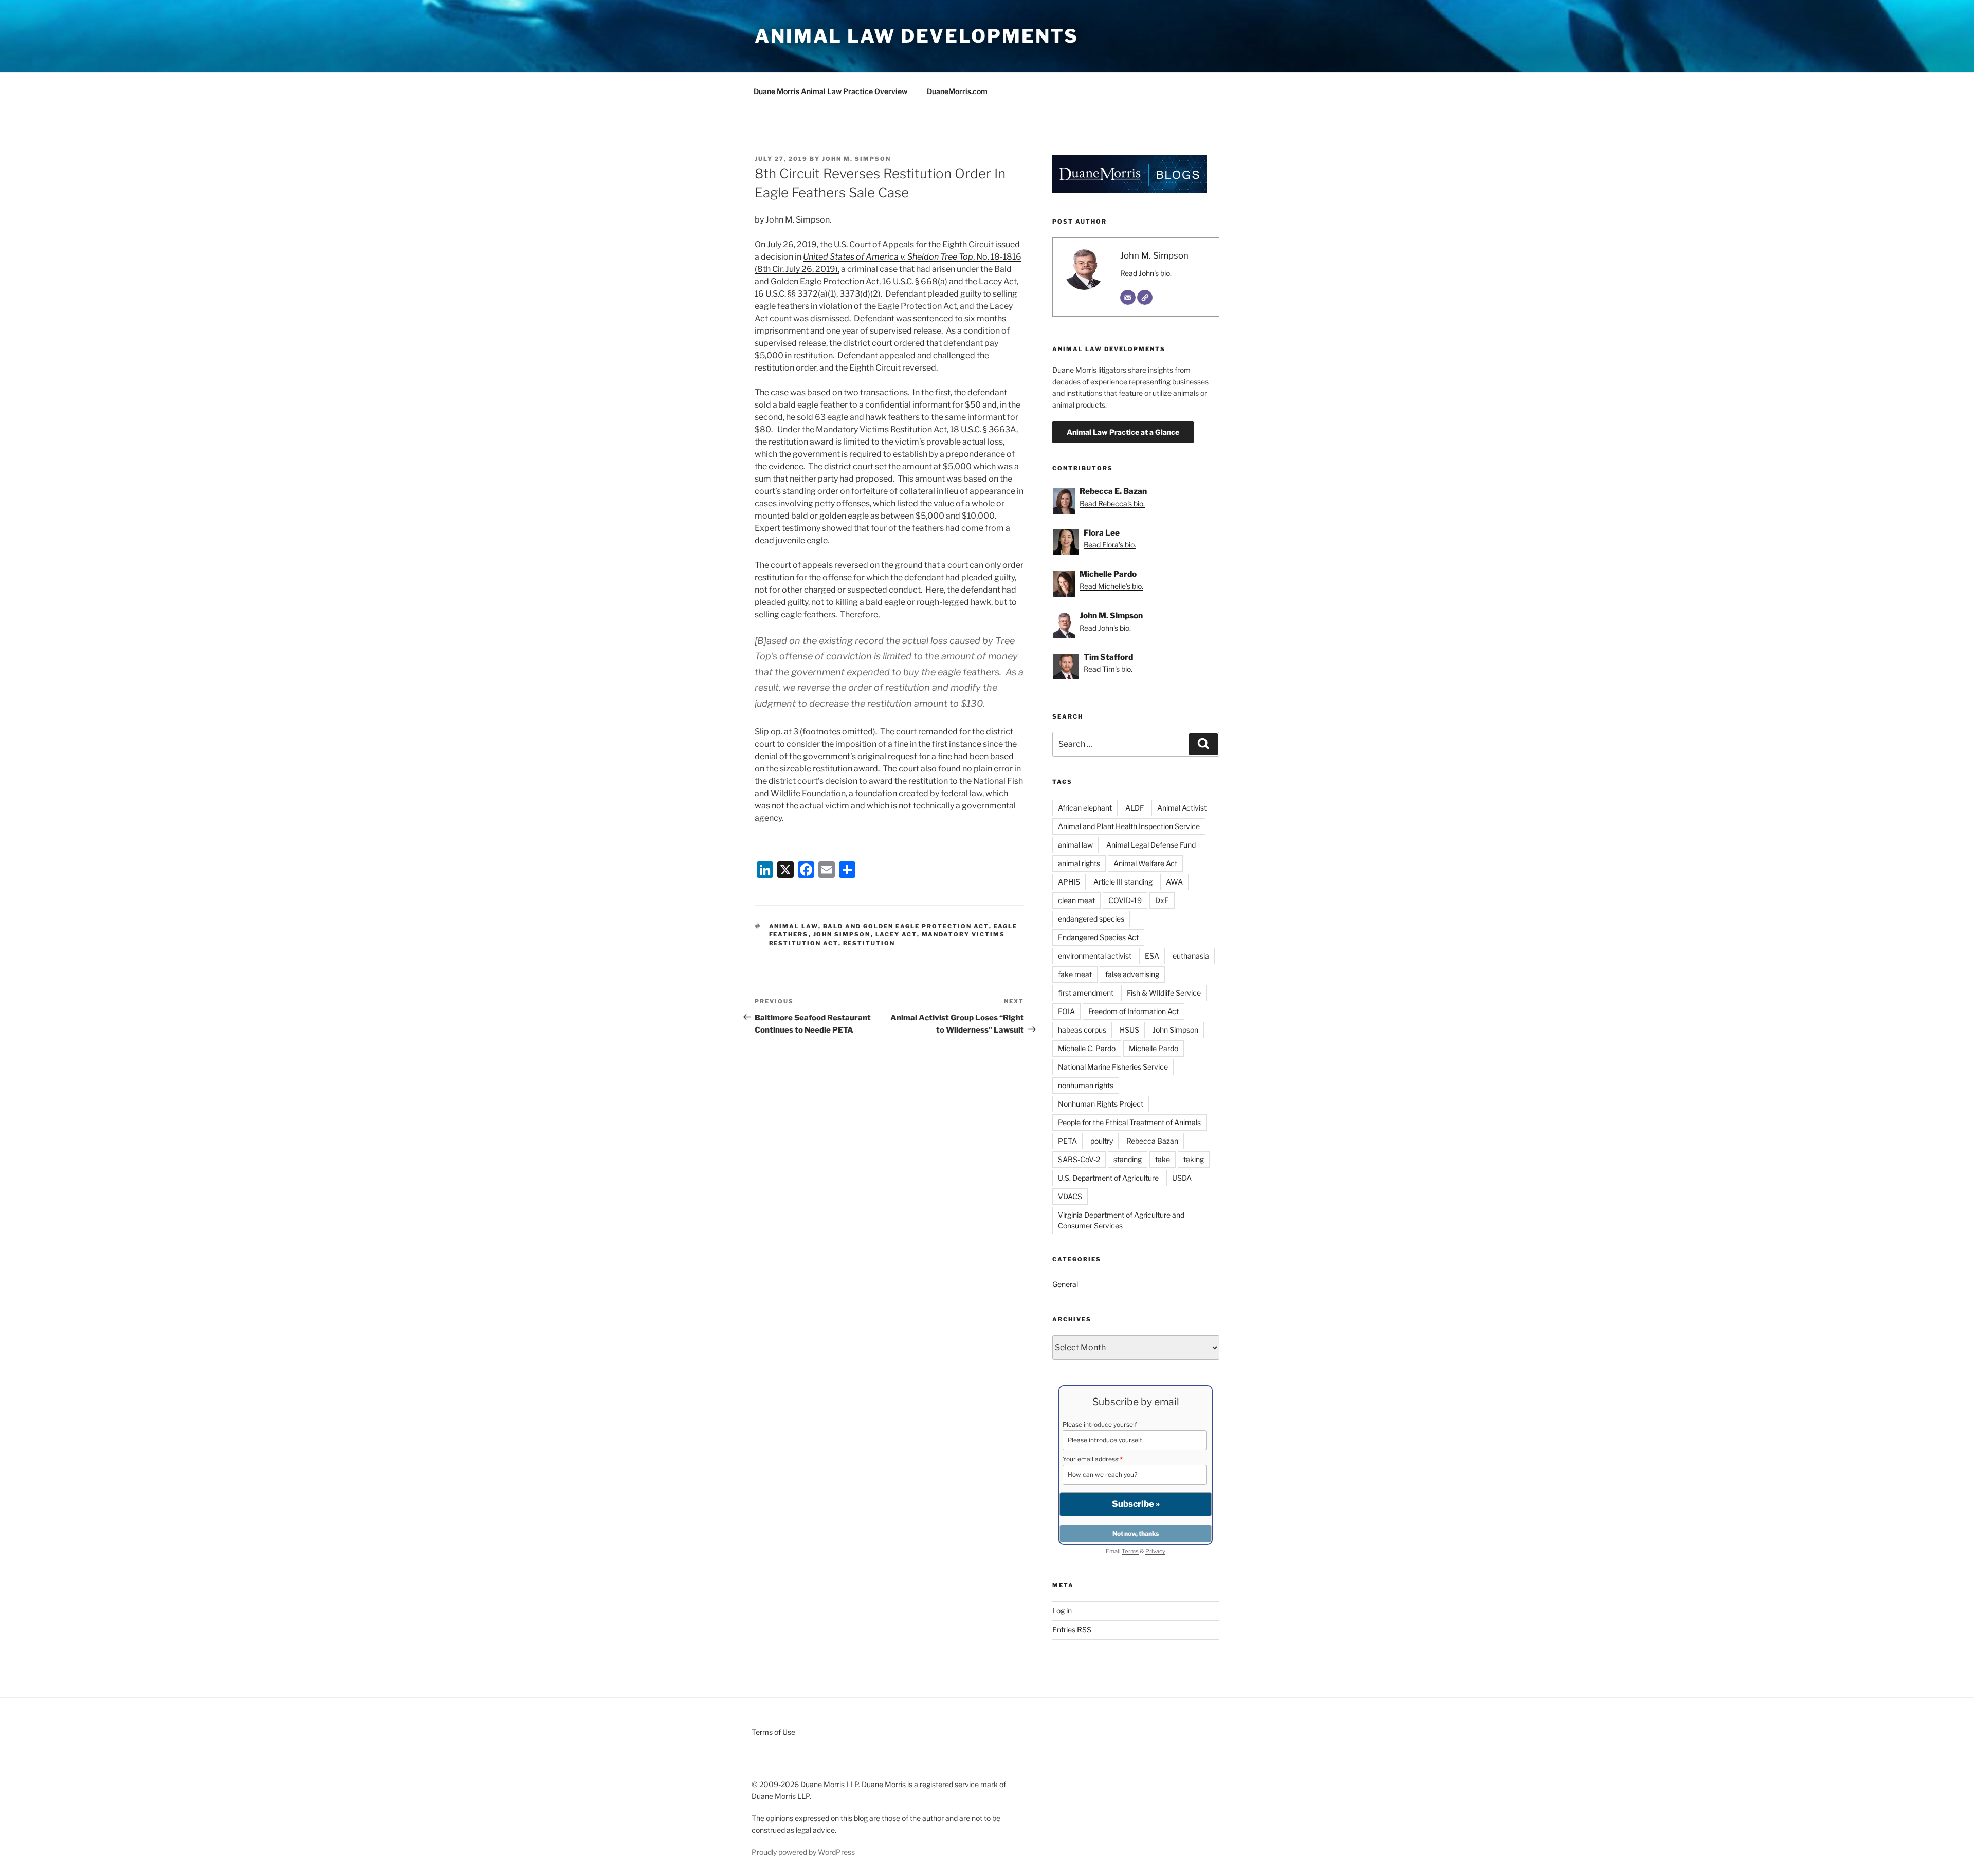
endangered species (1091, 919)
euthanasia (1191, 956)
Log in (1062, 1611)
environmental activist (1095, 956)
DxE (1162, 900)
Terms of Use (773, 1732)
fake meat (1075, 974)
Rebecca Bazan (1152, 1141)
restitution (869, 943)
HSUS (1129, 1030)
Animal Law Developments (917, 36)
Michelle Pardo (1154, 1048)
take (1163, 1159)
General (1065, 1284)
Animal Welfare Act (1145, 863)
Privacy (1155, 1551)
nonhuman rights (1086, 1085)
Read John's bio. (1146, 273)
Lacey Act (896, 934)
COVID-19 (1125, 900)
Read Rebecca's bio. (1112, 503)
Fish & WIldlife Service (1164, 993)
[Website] (1145, 298)
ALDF (1135, 808)
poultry (1102, 1141)
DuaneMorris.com (957, 91)
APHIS (1069, 882)
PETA (1067, 1141)
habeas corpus (1082, 1030)
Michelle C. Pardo (1087, 1048)
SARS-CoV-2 (1079, 1159)
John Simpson (842, 934)
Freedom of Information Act (1134, 1011)
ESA (1152, 956)
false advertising (1132, 974)
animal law (794, 926)
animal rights (1079, 863)
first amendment (1086, 993)
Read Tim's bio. (1108, 669)
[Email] (1128, 298)
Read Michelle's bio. (1111, 586)
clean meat (1076, 900)
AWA (1174, 882)
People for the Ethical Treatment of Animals (1129, 1122)
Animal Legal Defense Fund (1151, 845)
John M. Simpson (856, 159)
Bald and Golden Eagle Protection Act (906, 926)
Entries (1072, 1630)
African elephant (1085, 808)
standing (1128, 1159)
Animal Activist (1182, 808)
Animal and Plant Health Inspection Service (1129, 826)
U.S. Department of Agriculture (1108, 1178)
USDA (1182, 1178)
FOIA (1066, 1011)
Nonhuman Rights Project (1101, 1104)
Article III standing (1123, 882)
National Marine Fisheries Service (1113, 1067)
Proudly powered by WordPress (803, 1852)
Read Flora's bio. (1110, 545)
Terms (1130, 1551)
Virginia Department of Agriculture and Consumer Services (1121, 1220)
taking (1194, 1159)
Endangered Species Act (1098, 937)
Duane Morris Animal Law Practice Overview (830, 91)
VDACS (1070, 1196)
